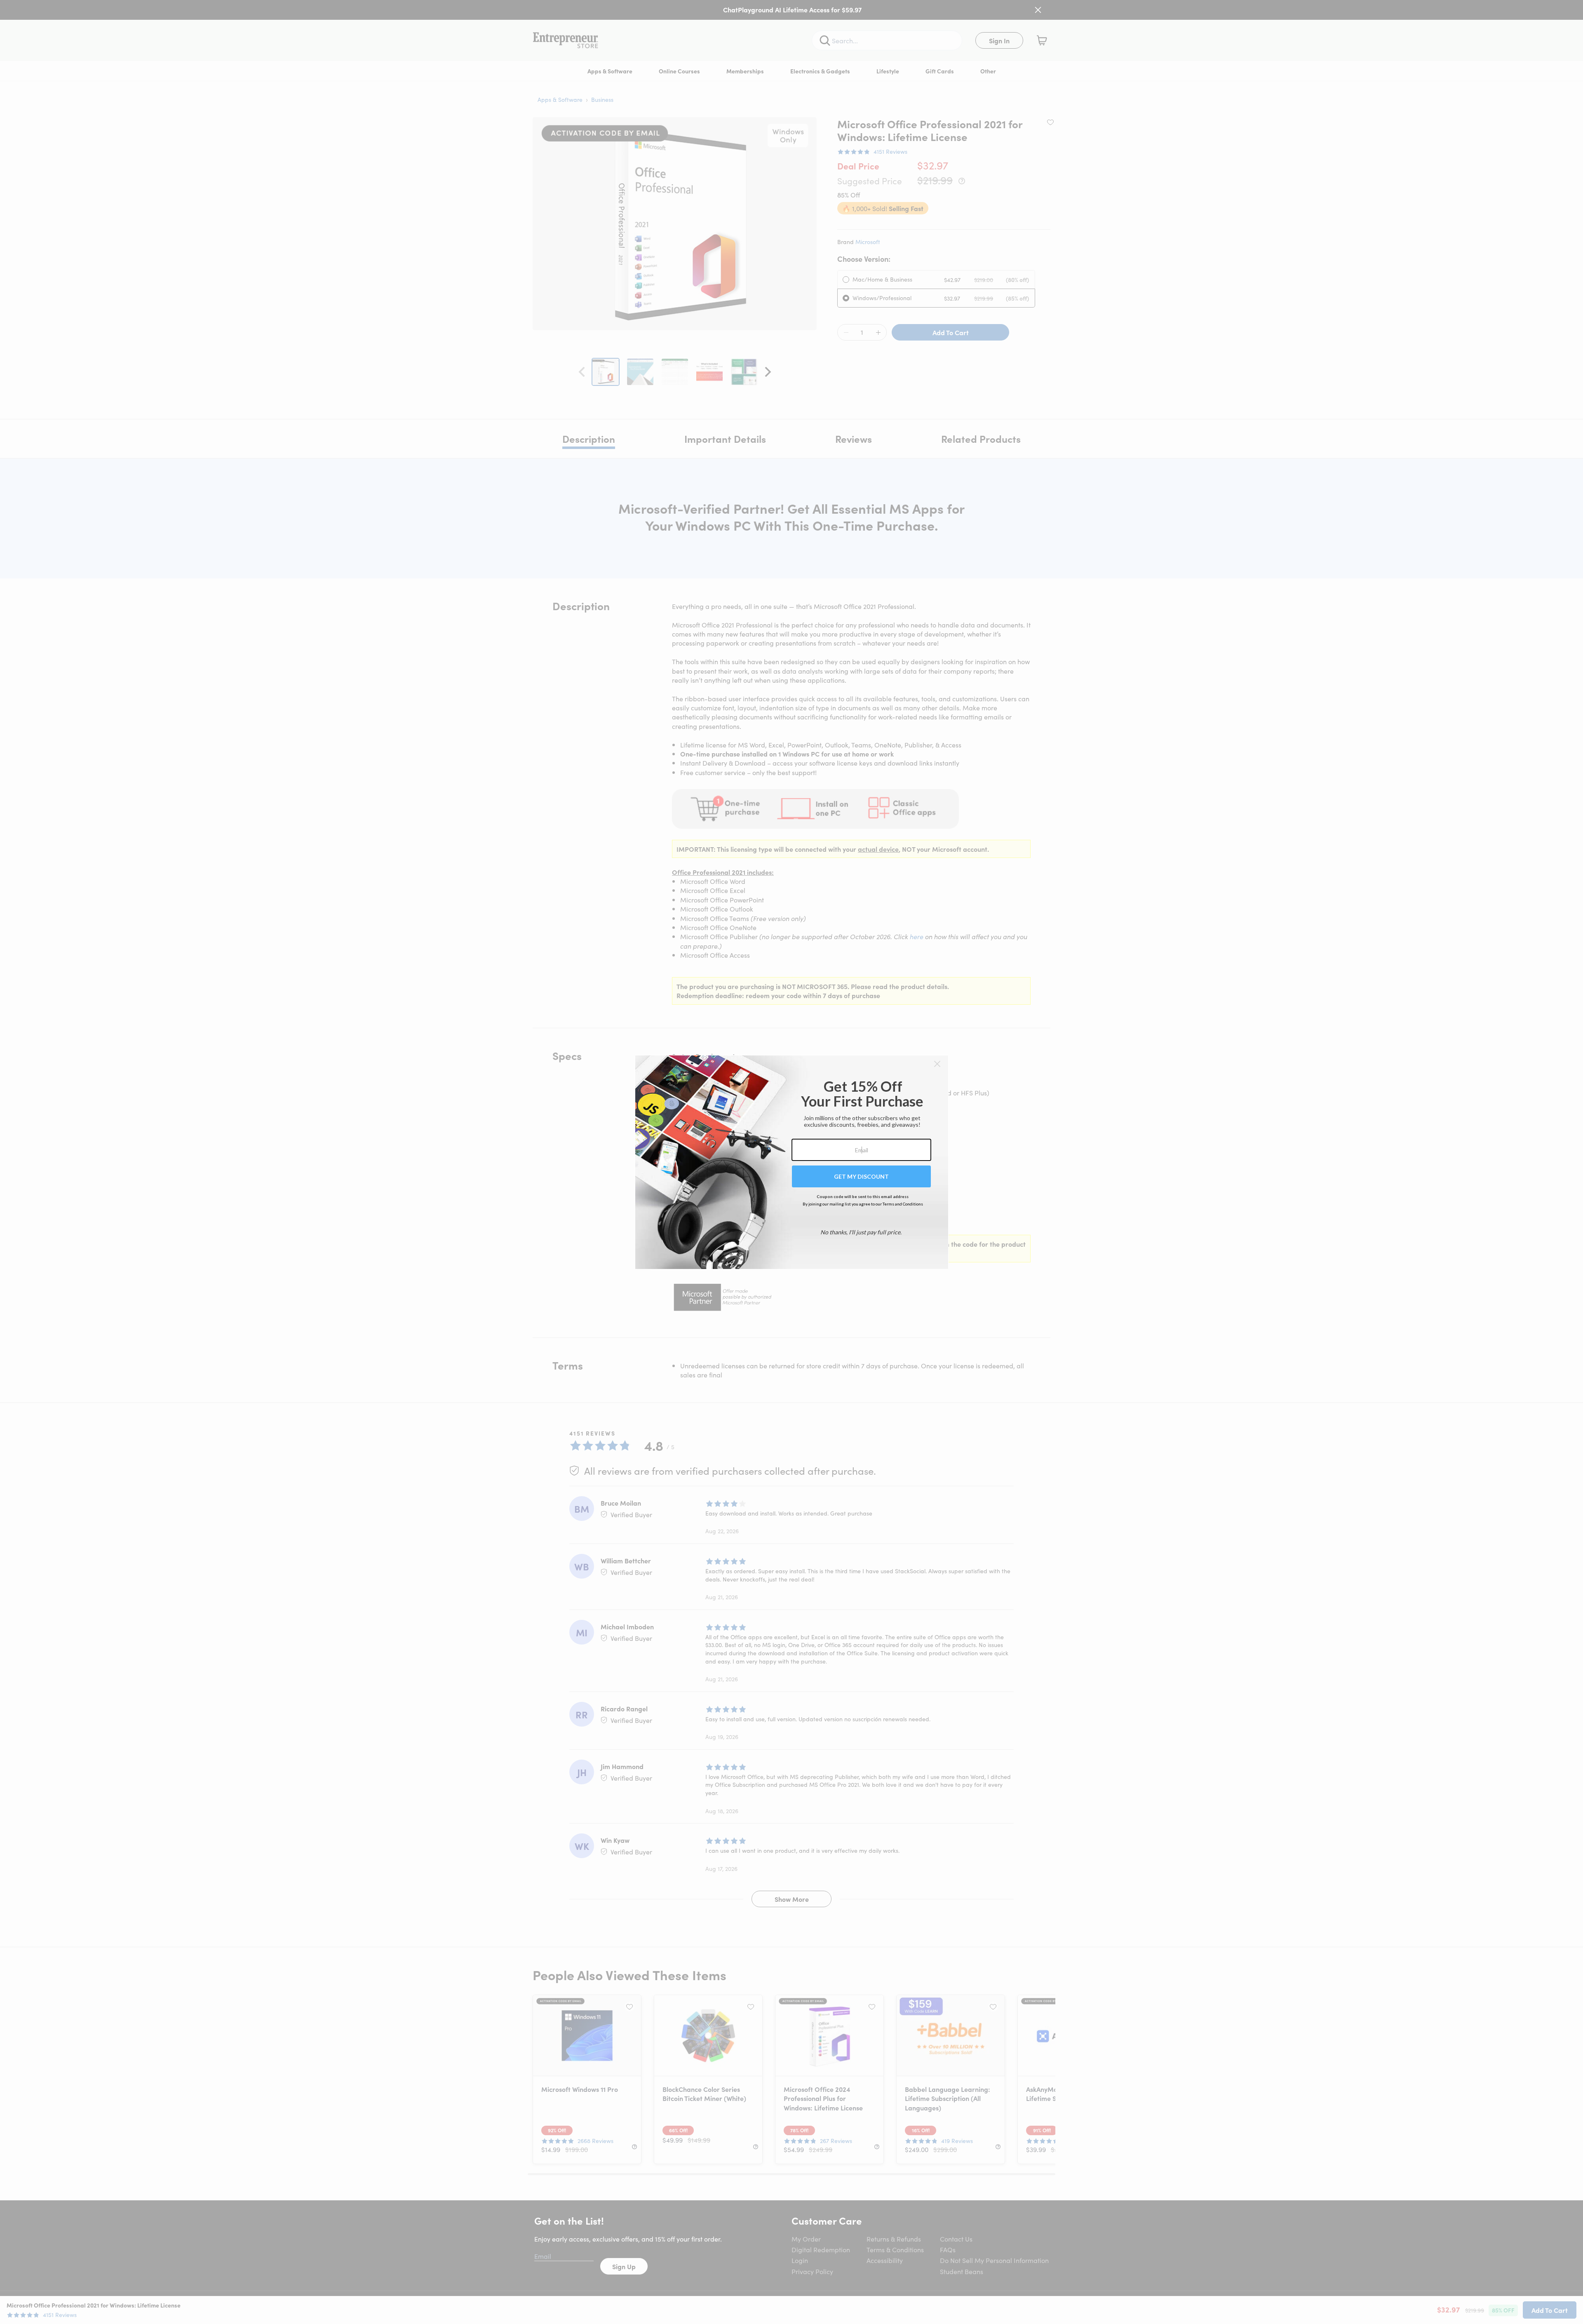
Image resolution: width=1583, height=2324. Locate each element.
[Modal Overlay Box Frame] (792, 1162)
